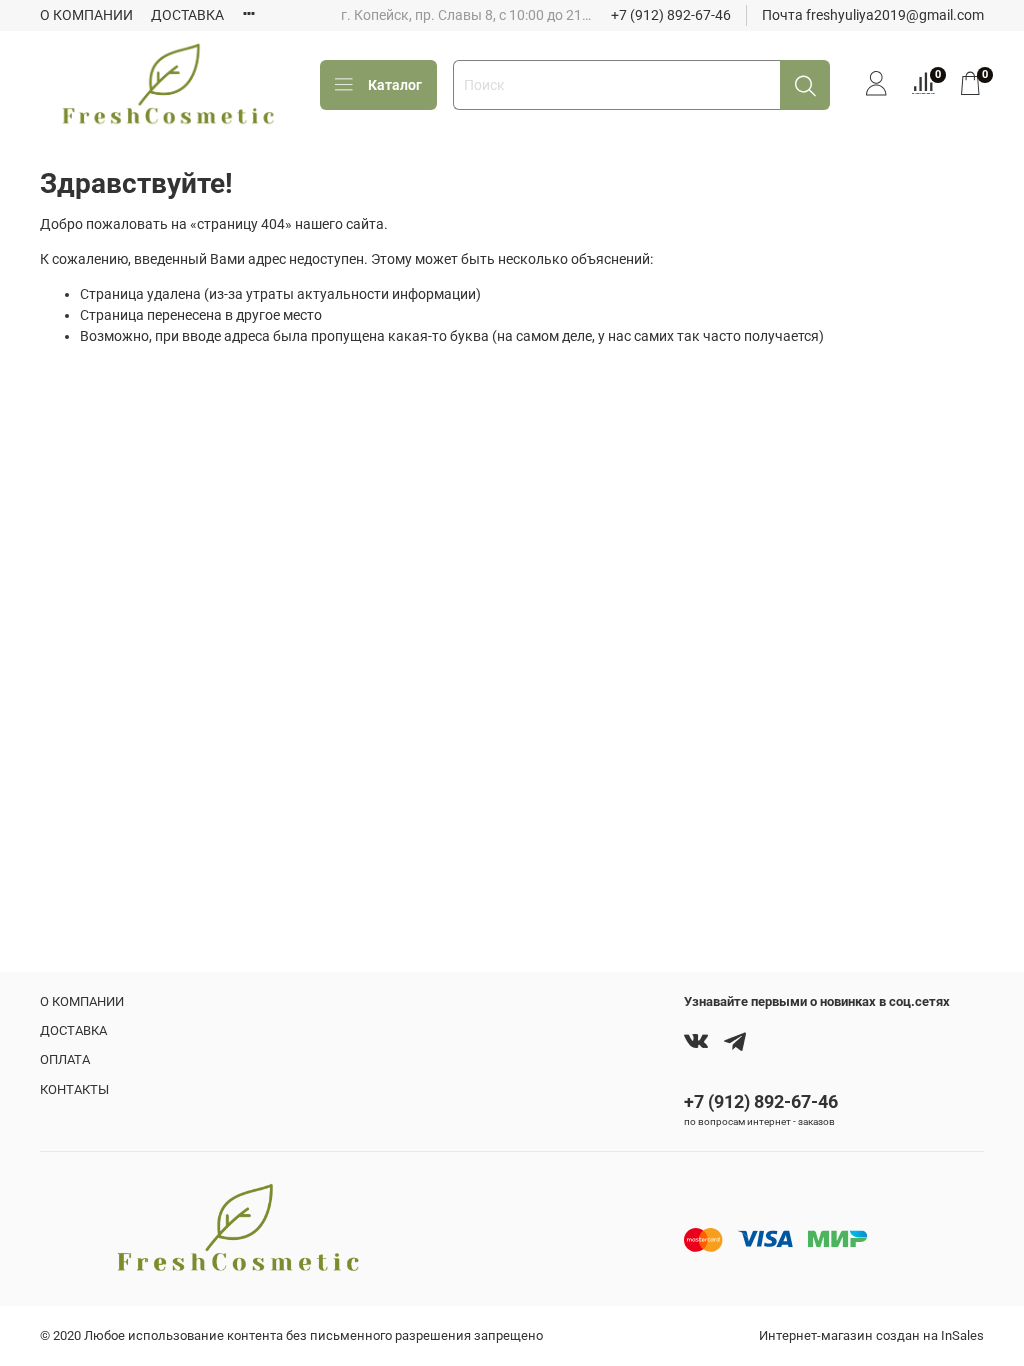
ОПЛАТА (65, 1059)
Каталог (395, 85)
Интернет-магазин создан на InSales (871, 1335)
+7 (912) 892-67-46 (671, 15)
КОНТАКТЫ (74, 1089)
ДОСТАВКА (187, 15)
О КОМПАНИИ (86, 15)
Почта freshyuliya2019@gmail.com (873, 15)
